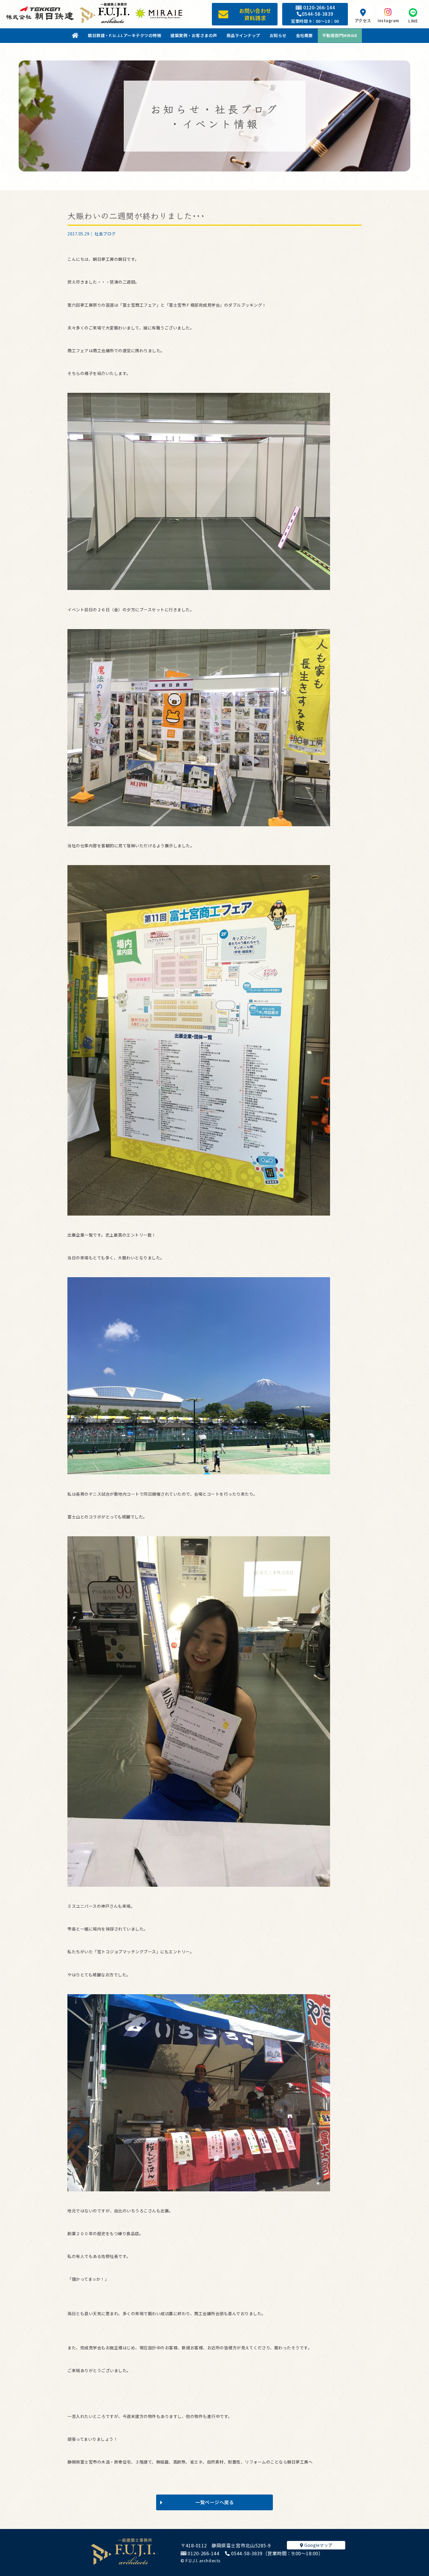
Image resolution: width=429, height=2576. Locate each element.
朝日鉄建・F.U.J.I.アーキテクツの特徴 (124, 35)
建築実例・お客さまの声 (194, 35)
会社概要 (304, 35)
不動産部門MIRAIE (340, 35)
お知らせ (278, 35)
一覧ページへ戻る (214, 2502)
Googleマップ (318, 2545)
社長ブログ (105, 234)
